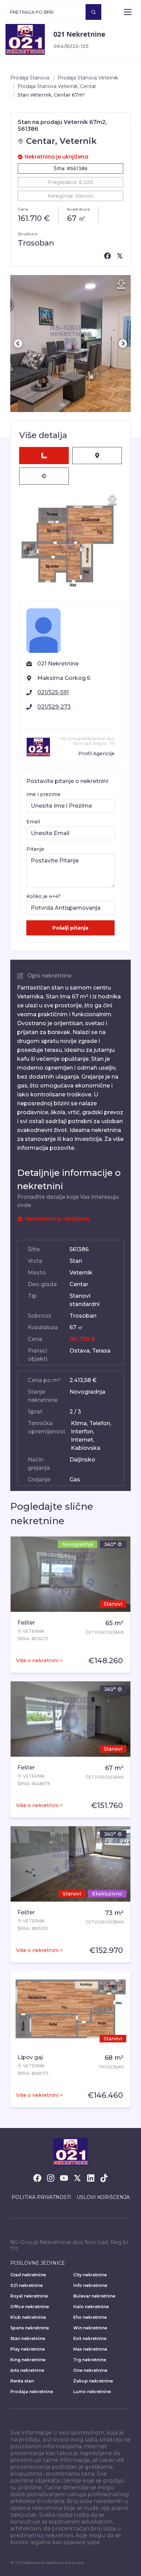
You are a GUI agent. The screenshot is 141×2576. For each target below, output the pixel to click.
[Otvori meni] (128, 12)
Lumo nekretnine (92, 2392)
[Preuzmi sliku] (121, 285)
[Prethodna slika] (18, 344)
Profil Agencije (97, 754)
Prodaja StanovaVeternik (88, 78)
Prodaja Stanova (30, 78)
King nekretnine (28, 2360)
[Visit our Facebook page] (37, 2178)
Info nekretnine (90, 2285)
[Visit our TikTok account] (104, 2178)
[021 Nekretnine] (25, 39)
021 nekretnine (27, 2285)
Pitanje (35, 849)
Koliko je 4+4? (43, 896)
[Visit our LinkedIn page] (91, 2178)
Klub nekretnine (28, 2317)
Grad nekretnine (28, 2275)
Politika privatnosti (41, 2197)
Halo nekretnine (91, 2307)
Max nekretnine (90, 2349)
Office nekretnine (30, 2307)
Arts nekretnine (27, 2370)
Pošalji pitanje (70, 928)
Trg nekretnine (90, 2360)
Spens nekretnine (30, 2328)
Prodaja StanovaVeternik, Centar (57, 86)
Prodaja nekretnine (32, 2392)
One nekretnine (90, 2370)
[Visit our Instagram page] (51, 2178)
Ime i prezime (43, 794)
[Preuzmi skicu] (112, 500)
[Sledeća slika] (123, 344)
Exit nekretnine (90, 2338)
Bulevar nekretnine (94, 2296)
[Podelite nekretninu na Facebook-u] (107, 256)
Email (33, 822)
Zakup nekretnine (93, 2381)
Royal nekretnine (29, 2296)
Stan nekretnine (28, 2338)
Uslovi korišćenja (103, 2197)
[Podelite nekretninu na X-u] (120, 256)
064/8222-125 (71, 46)
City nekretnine (90, 2275)
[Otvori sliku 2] (70, 344)
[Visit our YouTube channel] (64, 2178)
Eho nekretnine (90, 2317)
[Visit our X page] (77, 2178)
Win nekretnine (90, 2328)
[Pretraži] (93, 12)
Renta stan (22, 2381)
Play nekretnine (28, 2349)
